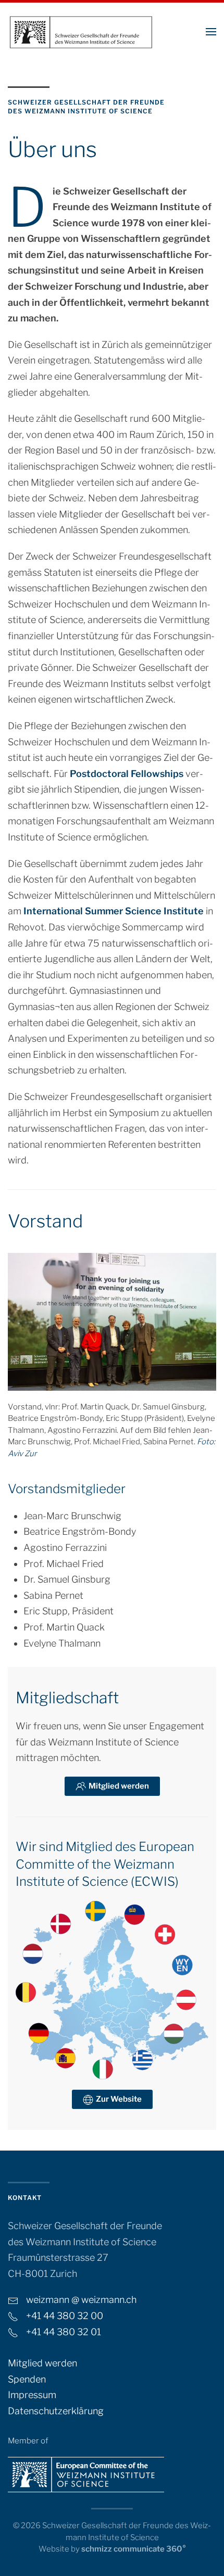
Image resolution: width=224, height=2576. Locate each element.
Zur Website (119, 2099)
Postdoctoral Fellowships (127, 774)
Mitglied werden (119, 1786)
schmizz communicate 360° (134, 2549)
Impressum (32, 2395)
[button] (211, 31)
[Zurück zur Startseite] (81, 31)
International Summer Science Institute (114, 911)
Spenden (27, 2379)
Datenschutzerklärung (56, 2411)
